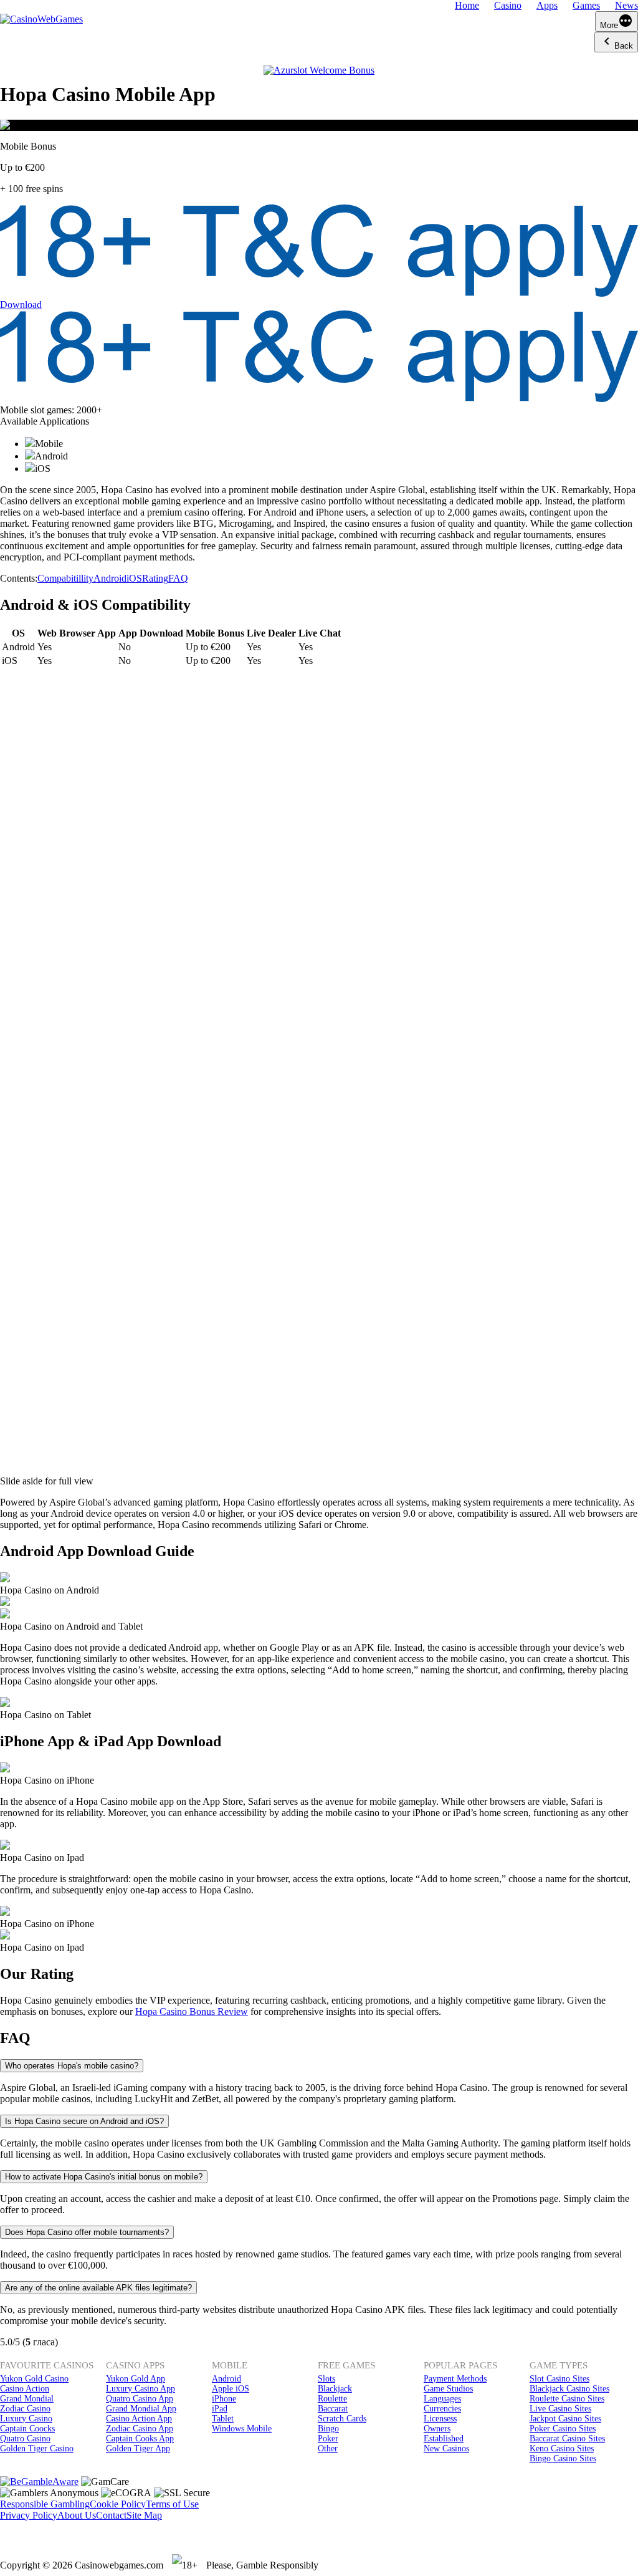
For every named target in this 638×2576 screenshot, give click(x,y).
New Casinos (446, 2449)
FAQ (178, 578)
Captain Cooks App (140, 2439)
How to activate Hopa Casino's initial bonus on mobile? (104, 2177)
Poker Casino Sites (563, 2429)
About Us (77, 2515)
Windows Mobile (242, 2429)
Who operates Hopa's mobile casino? (72, 2066)
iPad (220, 2409)
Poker (328, 2439)
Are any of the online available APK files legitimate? (98, 2288)
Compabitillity (65, 578)
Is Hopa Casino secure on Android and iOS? (84, 2121)
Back (624, 46)
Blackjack (335, 2389)
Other (328, 2449)
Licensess (440, 2419)
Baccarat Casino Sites (567, 2439)
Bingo (328, 2429)
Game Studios (448, 2389)
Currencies (442, 2409)
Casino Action (25, 2389)
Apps (547, 5)
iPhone (224, 2399)
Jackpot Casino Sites (565, 2419)
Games (586, 5)
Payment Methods (455, 2379)
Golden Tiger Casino (37, 2449)
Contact (111, 2515)
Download (21, 305)
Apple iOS (231, 2389)
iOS (134, 578)
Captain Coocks (27, 2429)
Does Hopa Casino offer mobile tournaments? (87, 2232)
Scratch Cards (342, 2419)
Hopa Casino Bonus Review (192, 2011)
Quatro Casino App (140, 2399)
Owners (437, 2429)
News (626, 5)
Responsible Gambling (45, 2504)
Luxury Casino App (140, 2389)
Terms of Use (172, 2504)
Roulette (332, 2399)
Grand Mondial (27, 2399)
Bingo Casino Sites (563, 2458)
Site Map (144, 2515)
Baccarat (333, 2409)
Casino (508, 5)
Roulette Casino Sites (567, 2399)
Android (110, 578)
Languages (442, 2399)
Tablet (223, 2419)
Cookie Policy (118, 2504)
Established (444, 2439)
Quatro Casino (25, 2439)
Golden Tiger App (138, 2449)
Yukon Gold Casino (34, 2379)
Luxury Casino (26, 2419)
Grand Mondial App (141, 2409)
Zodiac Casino (25, 2409)
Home (467, 5)
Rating (155, 578)
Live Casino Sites (560, 2409)
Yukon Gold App (136, 2379)
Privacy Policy (29, 2515)
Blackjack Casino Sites (569, 2389)
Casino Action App (139, 2419)
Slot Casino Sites (559, 2379)
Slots (326, 2379)
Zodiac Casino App (140, 2429)
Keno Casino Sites (562, 2449)
